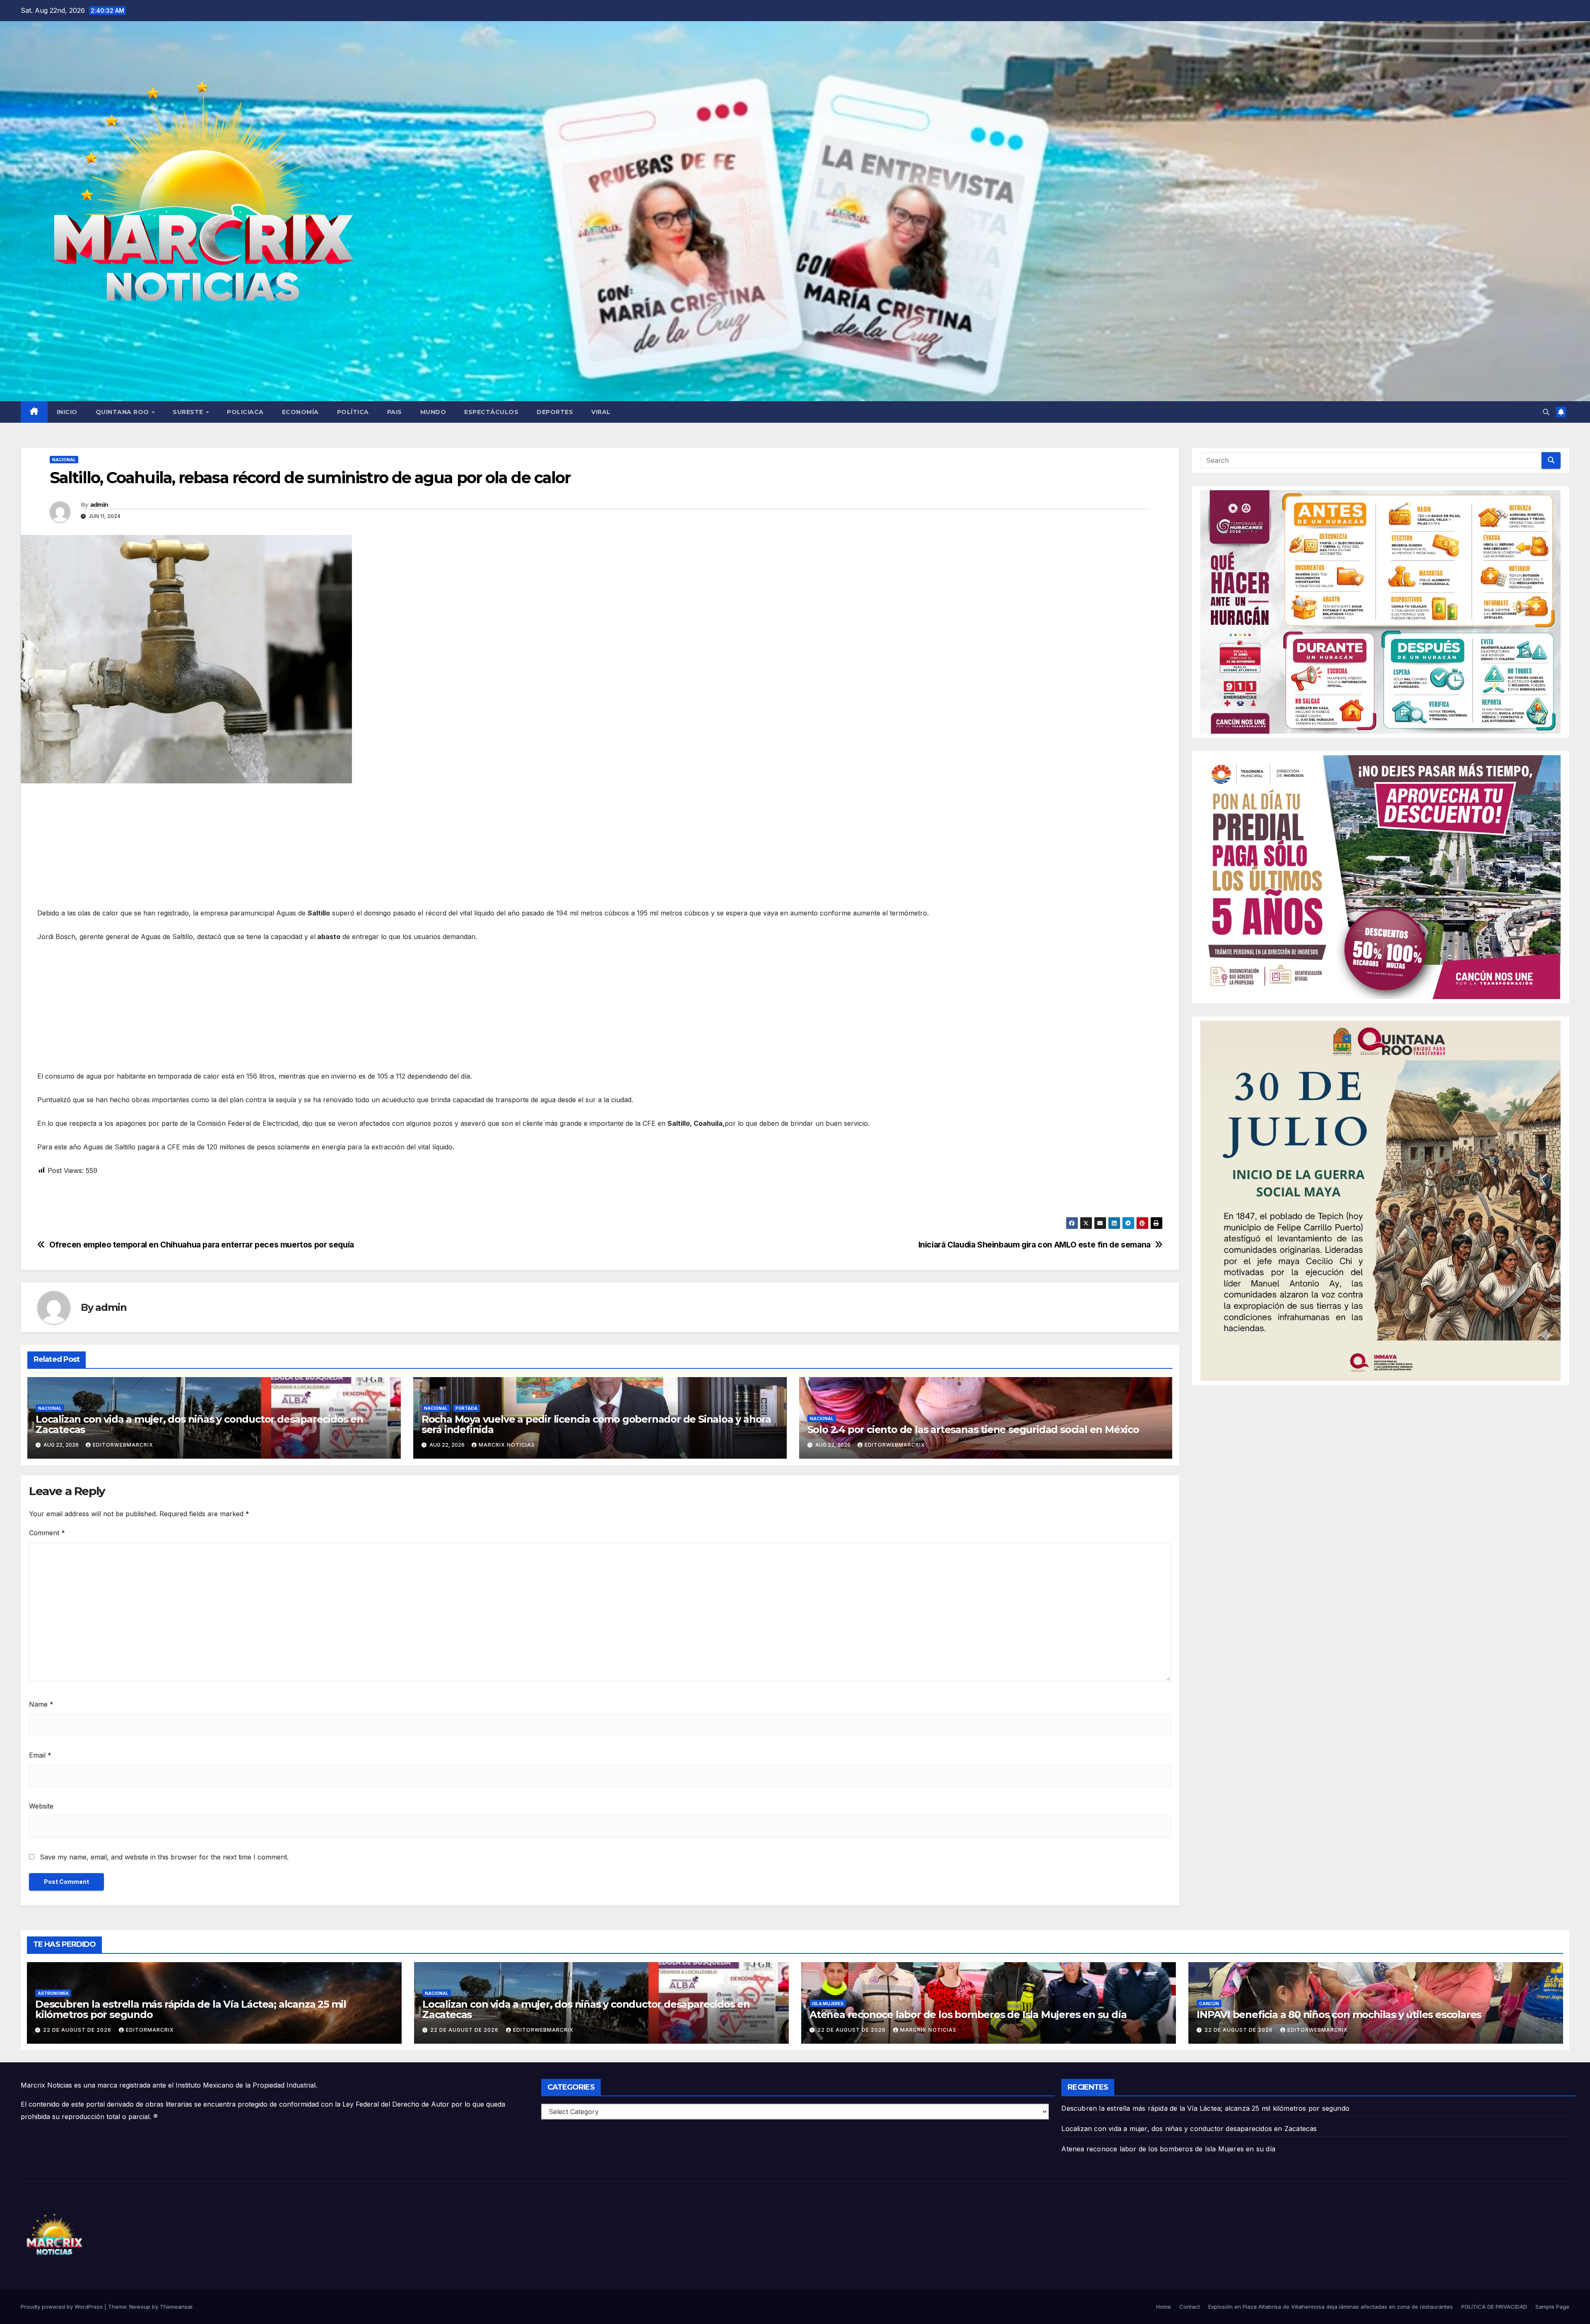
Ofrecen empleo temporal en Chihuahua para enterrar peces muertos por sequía (202, 1245)
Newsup (140, 2307)
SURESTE (189, 412)
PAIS (395, 412)
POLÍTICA (353, 412)
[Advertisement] (286, 850)
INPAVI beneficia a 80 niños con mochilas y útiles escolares (1339, 2015)
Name (41, 1704)
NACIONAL (64, 460)
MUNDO (433, 412)
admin (99, 505)
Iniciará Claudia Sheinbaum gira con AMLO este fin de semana (1035, 1245)
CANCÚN (1209, 2004)
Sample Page (1552, 2307)
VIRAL (601, 412)
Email (40, 1755)
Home (1164, 2307)
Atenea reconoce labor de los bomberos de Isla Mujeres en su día (969, 2015)
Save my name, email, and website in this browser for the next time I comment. (164, 1857)
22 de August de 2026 (78, 2030)
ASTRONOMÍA (53, 1993)
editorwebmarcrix (123, 1445)
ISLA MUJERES (828, 2004)
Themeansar (176, 2307)
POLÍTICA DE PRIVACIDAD (1494, 2307)
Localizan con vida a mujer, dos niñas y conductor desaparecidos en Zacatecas (199, 1424)
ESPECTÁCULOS (491, 412)
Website (41, 1806)
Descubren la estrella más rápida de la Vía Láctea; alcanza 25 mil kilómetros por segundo (191, 2009)
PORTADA (466, 1408)
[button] (1546, 412)
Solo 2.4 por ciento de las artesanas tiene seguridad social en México (973, 1429)
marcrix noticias (507, 1445)
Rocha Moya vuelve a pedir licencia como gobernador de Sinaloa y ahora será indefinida (596, 1424)
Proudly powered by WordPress (63, 2307)
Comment (47, 1533)
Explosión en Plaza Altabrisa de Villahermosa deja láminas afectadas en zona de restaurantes (1331, 2307)
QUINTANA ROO (123, 412)
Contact (1190, 2307)
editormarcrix (150, 2030)
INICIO (67, 412)
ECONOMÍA (300, 412)
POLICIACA (245, 412)
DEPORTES (555, 412)
